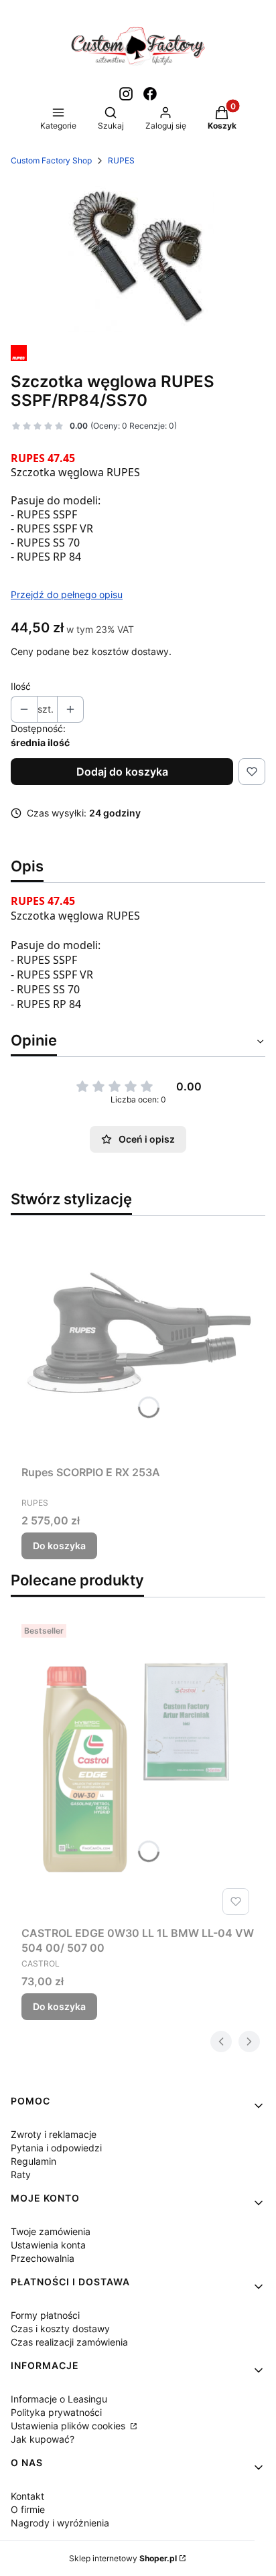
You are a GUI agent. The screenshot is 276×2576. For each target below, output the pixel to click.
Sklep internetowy (123, 2558)
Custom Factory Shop (51, 160)
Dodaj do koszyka (122, 772)
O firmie (28, 2509)
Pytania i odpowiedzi (56, 2148)
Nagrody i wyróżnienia (60, 2523)
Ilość (21, 686)
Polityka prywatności (56, 2412)
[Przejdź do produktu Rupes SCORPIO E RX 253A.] (138, 1343)
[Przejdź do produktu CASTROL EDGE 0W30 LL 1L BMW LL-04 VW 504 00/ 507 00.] (138, 1770)
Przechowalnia (43, 2258)
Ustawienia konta (48, 2245)
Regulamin (33, 2161)
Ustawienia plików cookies (69, 2426)
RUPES (121, 160)
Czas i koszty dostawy (60, 2329)
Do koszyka (59, 1546)
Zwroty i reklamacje (54, 2134)
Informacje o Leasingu (59, 2399)
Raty (21, 2174)
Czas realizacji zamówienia (69, 2342)
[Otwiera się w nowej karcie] (126, 94)
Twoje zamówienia (51, 2231)
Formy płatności (45, 2315)
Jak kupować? (43, 2439)
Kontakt (27, 2496)
